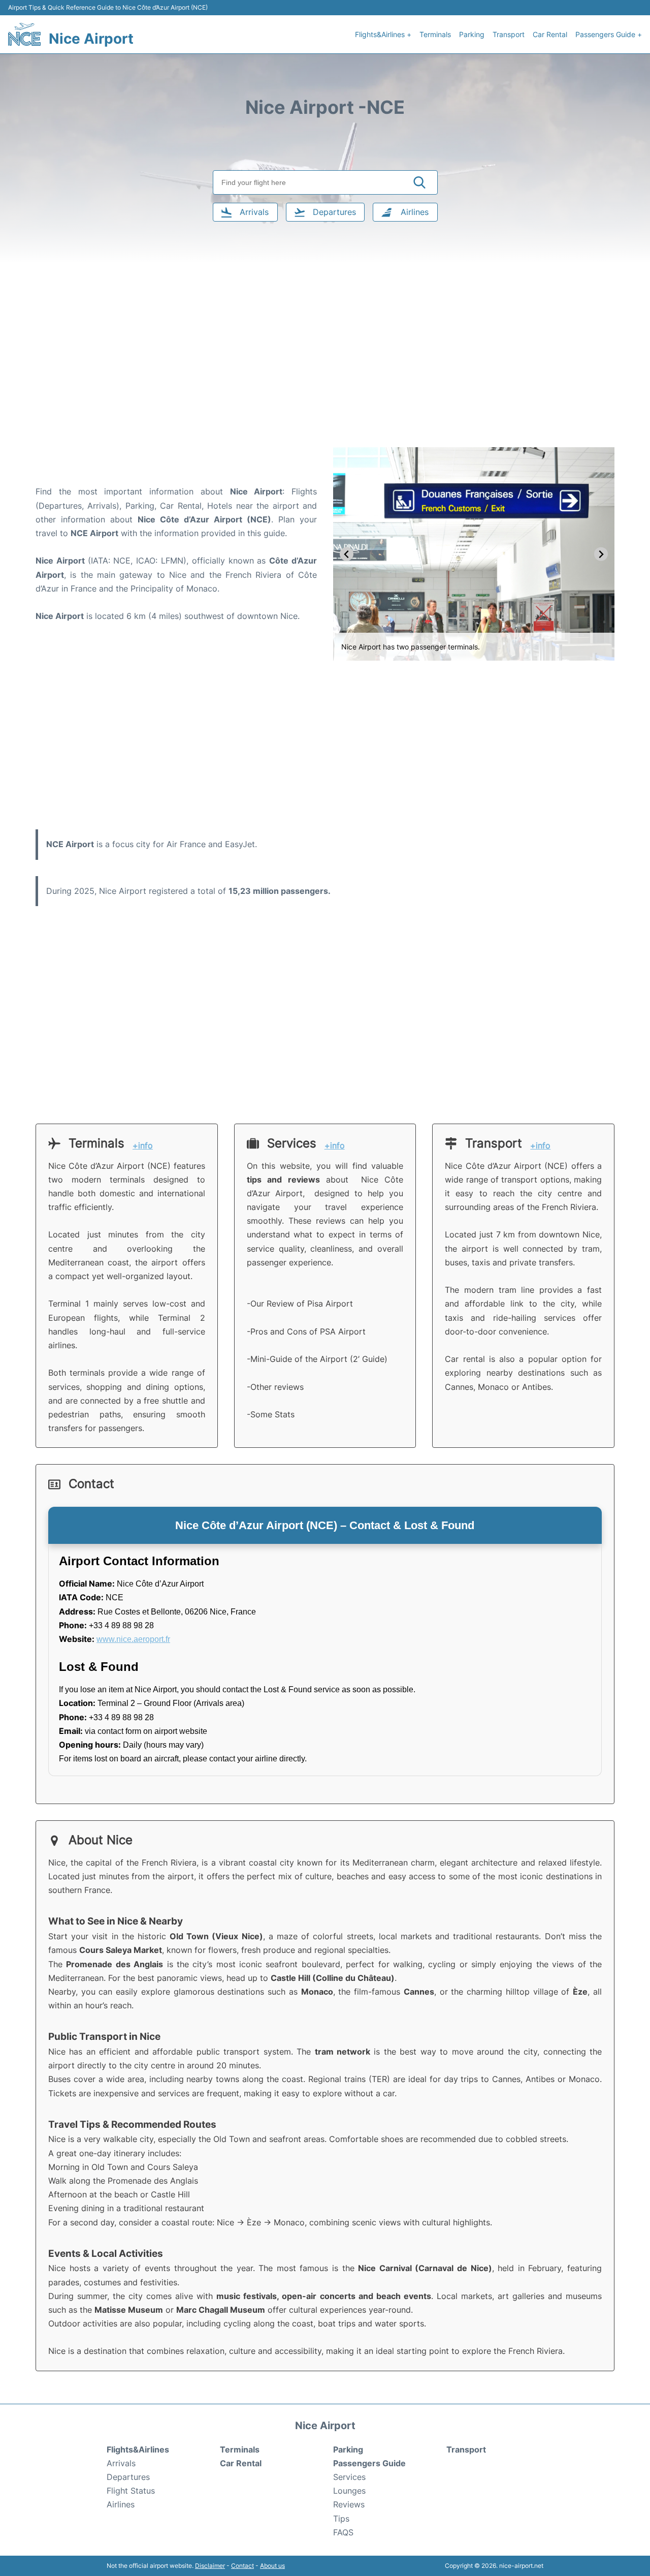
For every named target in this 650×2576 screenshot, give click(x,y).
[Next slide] (601, 554)
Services (349, 2477)
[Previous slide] (347, 554)
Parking (472, 34)
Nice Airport (91, 39)
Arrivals (121, 2463)
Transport (509, 34)
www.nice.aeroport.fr (133, 1639)
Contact (242, 2566)
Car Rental (550, 34)
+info (143, 1146)
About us (272, 2566)
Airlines (121, 2504)
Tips (341, 2519)
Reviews (349, 2504)
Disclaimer (210, 2566)
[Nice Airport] (24, 34)
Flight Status (131, 2491)
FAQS (343, 2532)
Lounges (349, 2491)
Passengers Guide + (609, 34)
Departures (128, 2477)
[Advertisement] (325, 366)
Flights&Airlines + (383, 34)
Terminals (435, 34)
